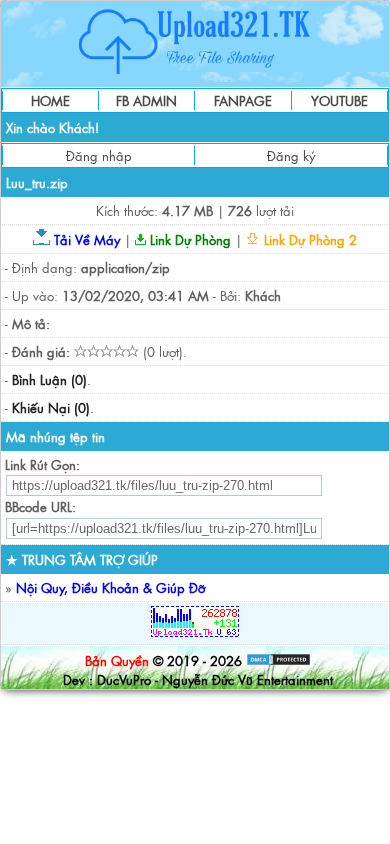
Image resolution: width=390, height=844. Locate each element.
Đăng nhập (99, 155)
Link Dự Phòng (188, 239)
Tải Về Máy (85, 239)
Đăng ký (291, 155)
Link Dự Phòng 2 (308, 239)
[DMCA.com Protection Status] (278, 660)
